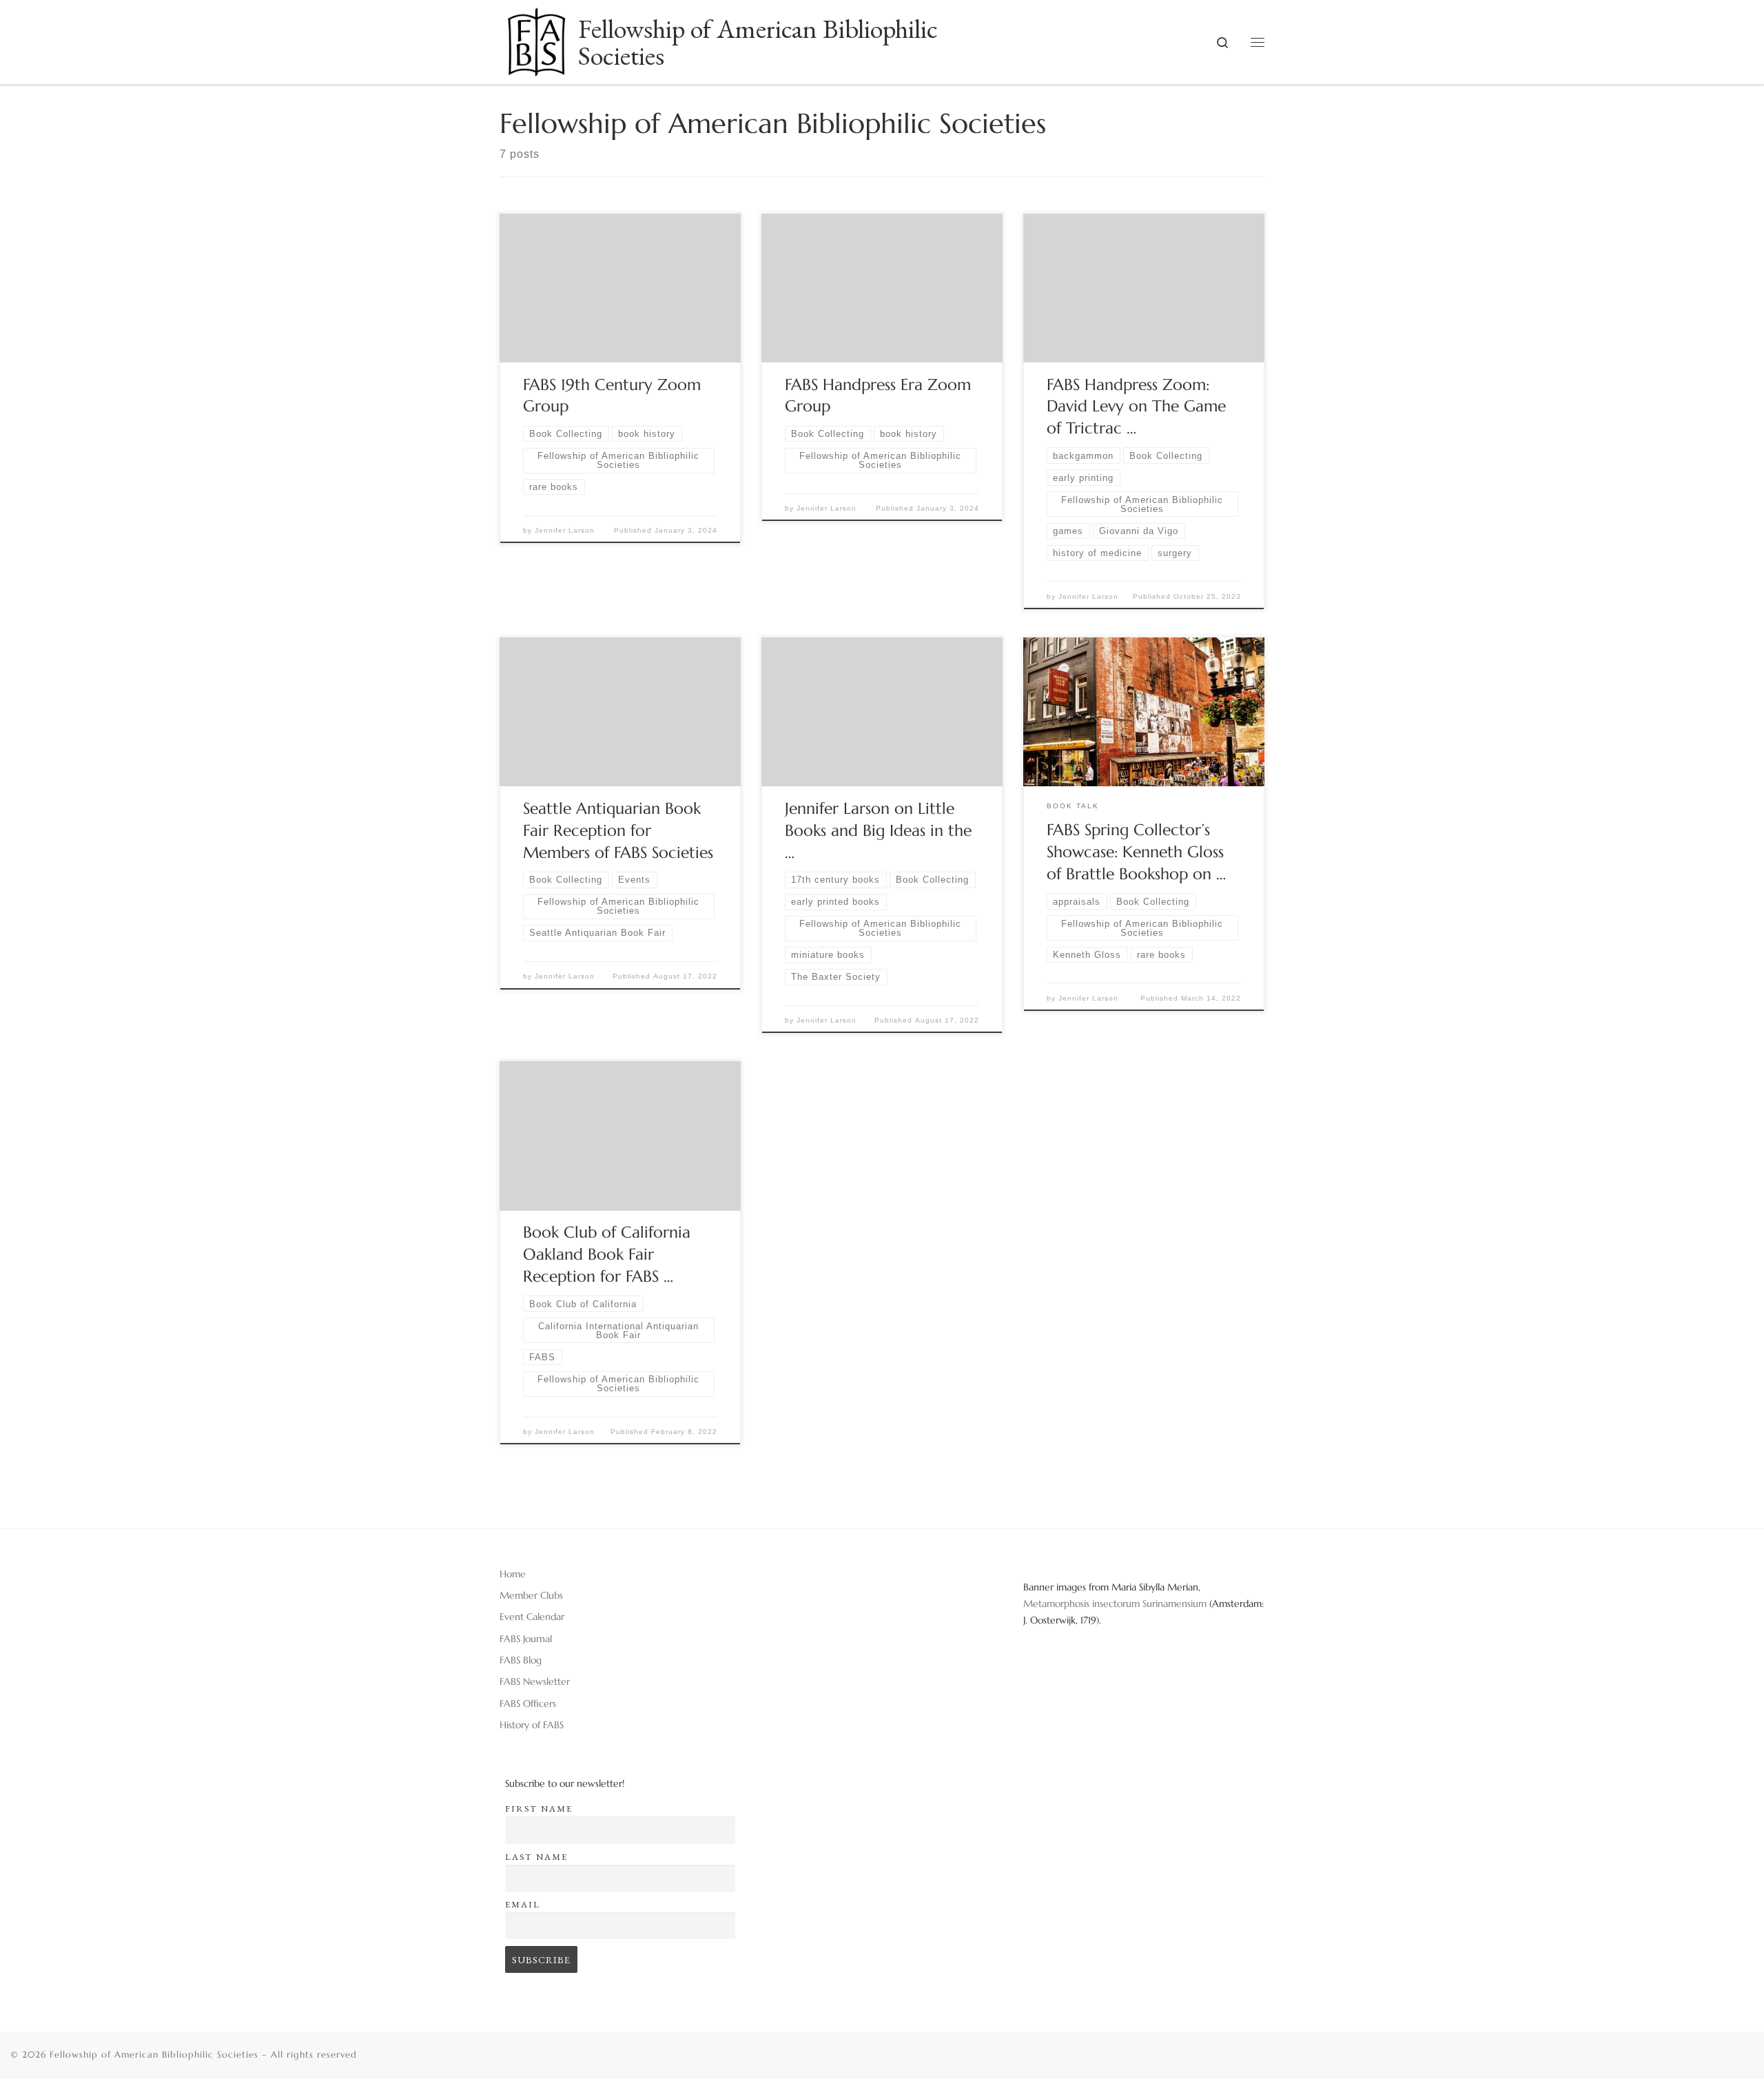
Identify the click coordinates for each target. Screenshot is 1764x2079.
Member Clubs (531, 1595)
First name (539, 1809)
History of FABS (532, 1725)
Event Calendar (532, 1617)
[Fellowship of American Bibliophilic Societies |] (536, 37)
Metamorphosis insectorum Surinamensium (1116, 1604)
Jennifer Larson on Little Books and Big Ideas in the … (878, 830)
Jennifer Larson (565, 530)
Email (523, 1904)
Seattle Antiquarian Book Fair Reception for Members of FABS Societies (618, 830)
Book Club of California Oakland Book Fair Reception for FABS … (607, 1254)
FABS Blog (521, 1660)
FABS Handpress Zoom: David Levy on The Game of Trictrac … (1136, 407)
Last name (536, 1857)
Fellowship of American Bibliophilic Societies (154, 2055)
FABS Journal (526, 1639)
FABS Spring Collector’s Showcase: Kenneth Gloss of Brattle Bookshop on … (1136, 852)
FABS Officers (528, 1703)
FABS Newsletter (535, 1681)
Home (513, 1574)
